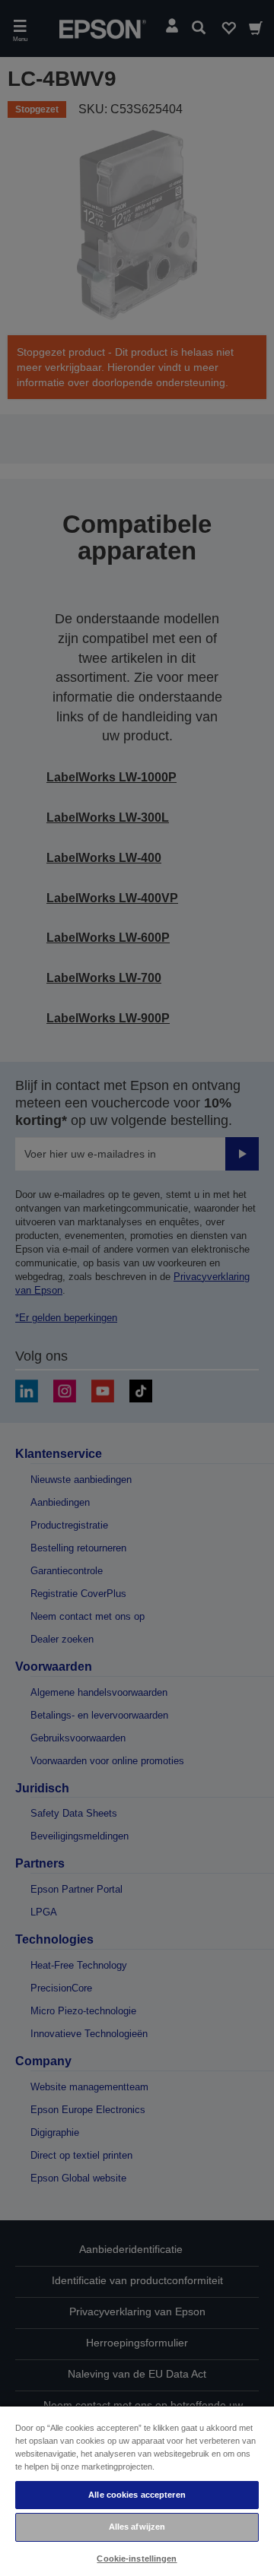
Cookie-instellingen (137, 2559)
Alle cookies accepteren (137, 2495)
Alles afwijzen (137, 2527)
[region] (137, 2490)
